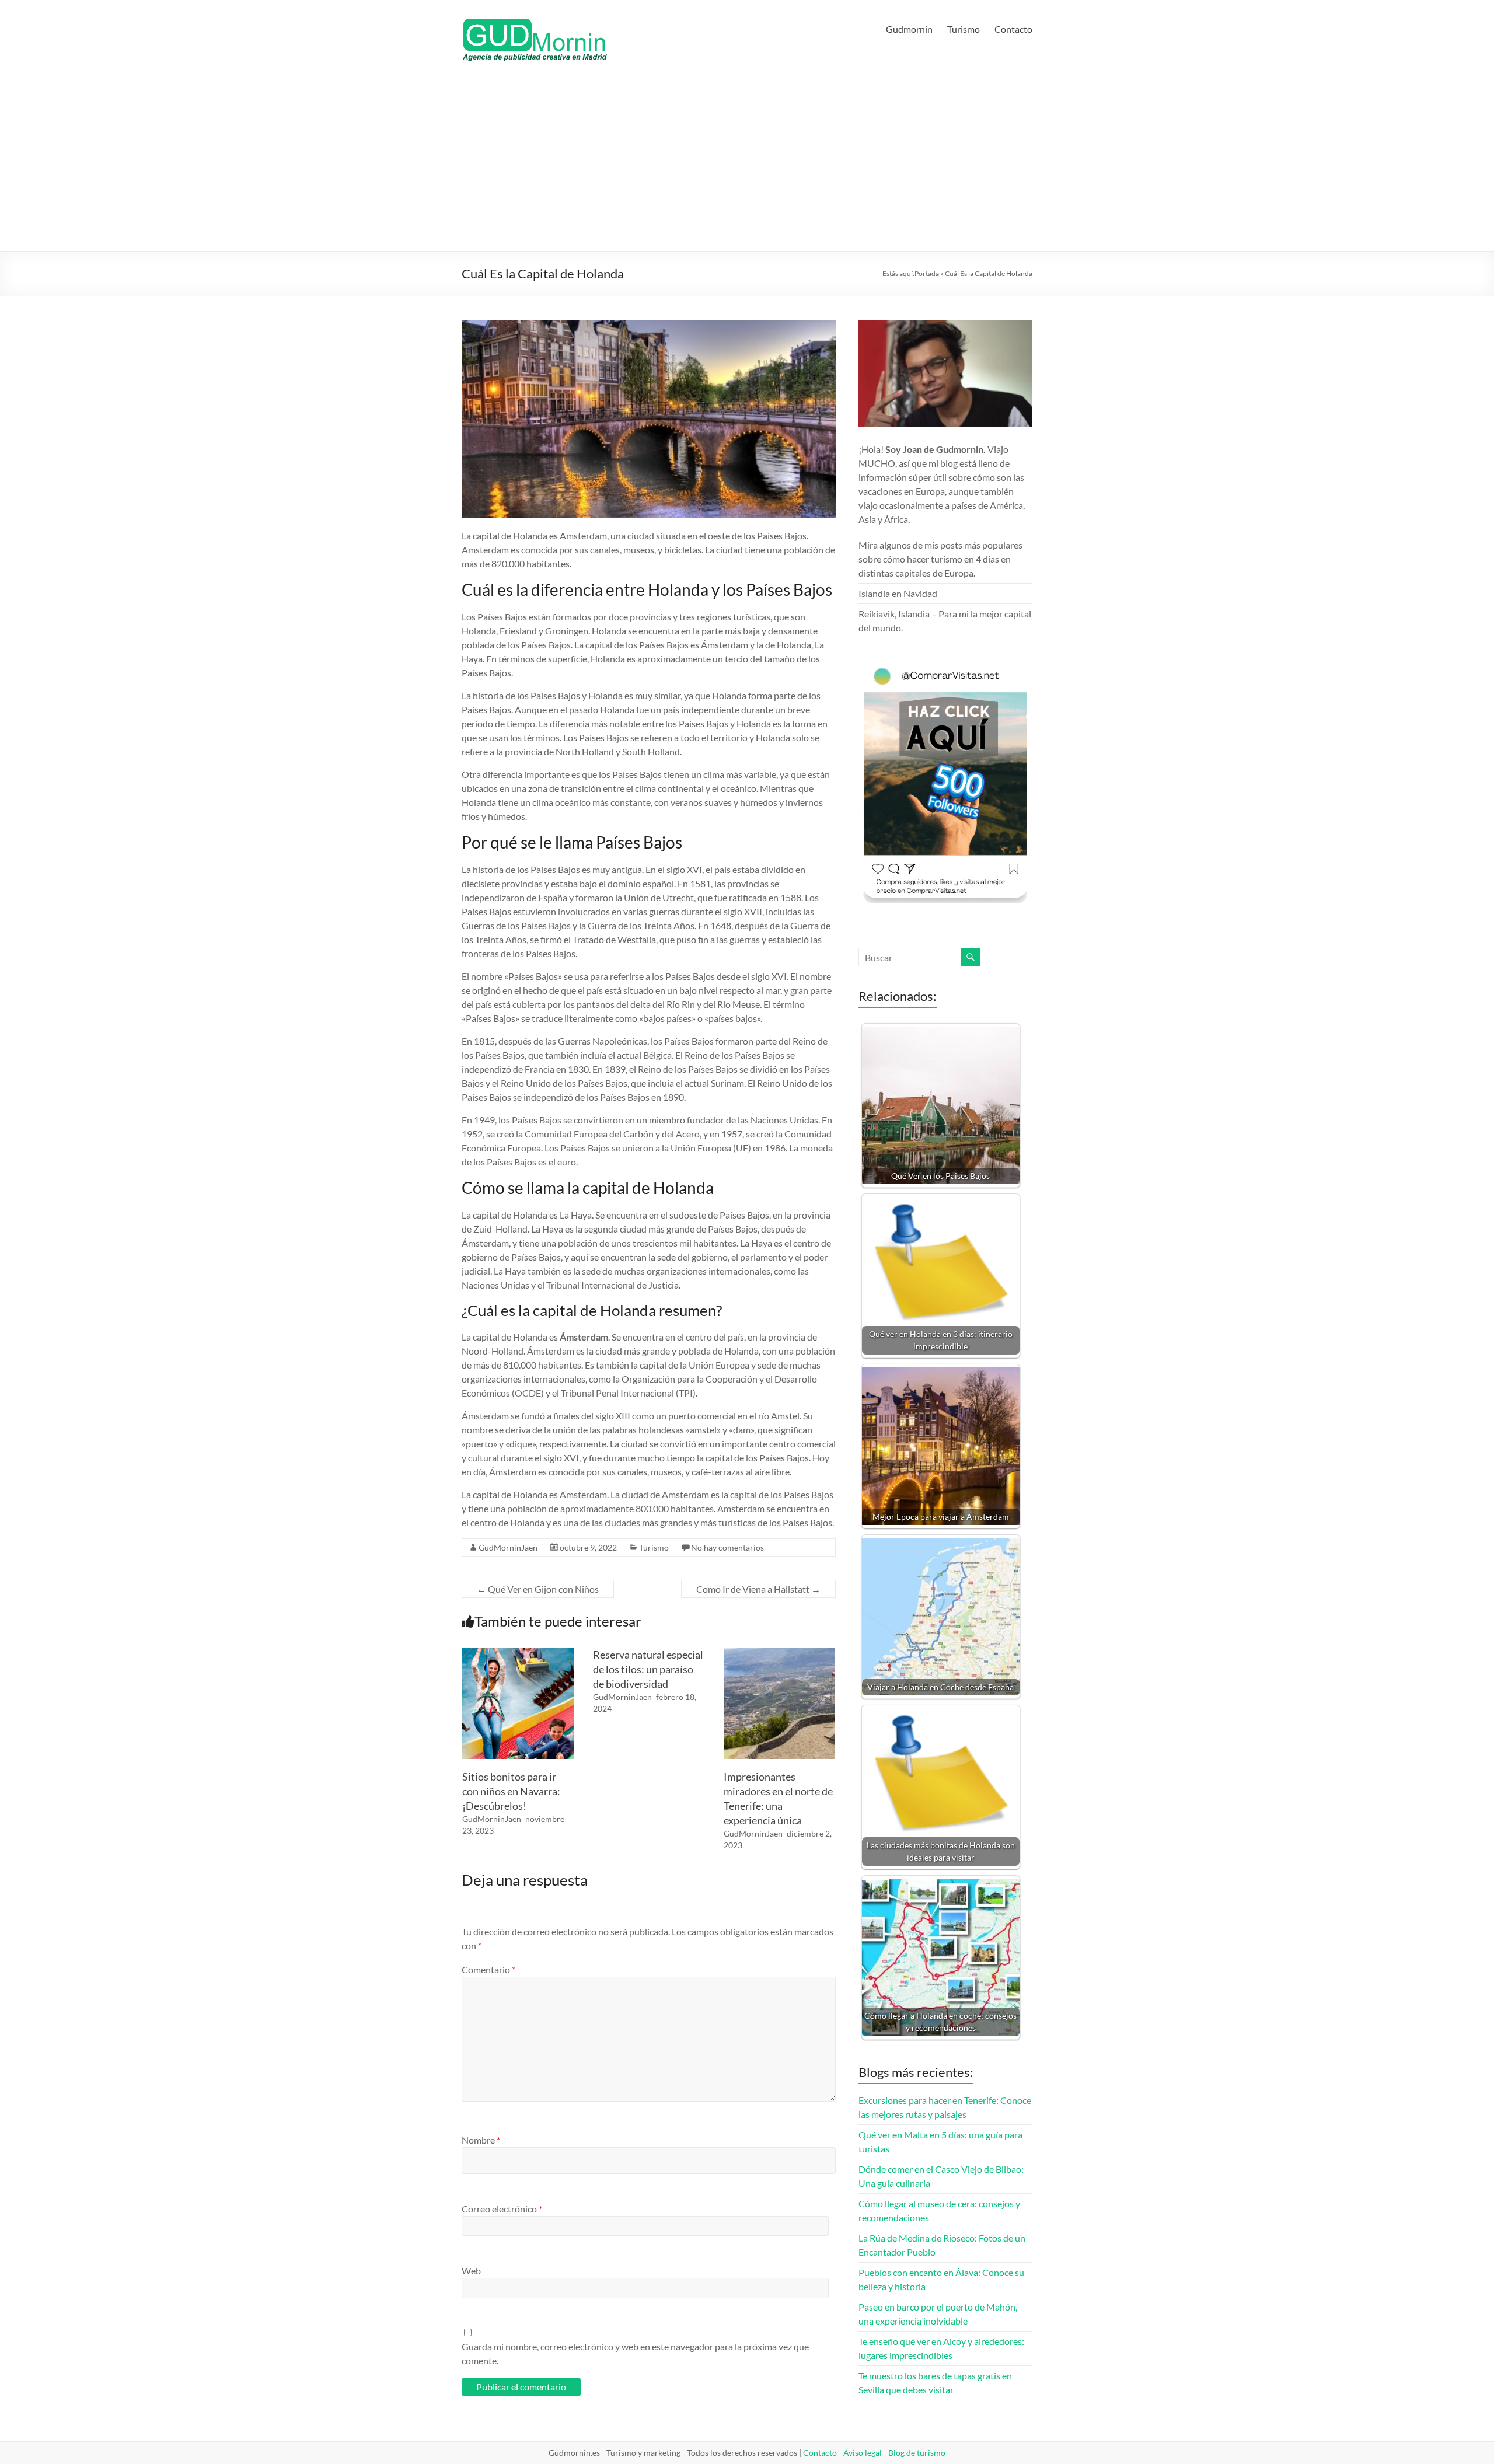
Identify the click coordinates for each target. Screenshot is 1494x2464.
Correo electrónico (502, 2209)
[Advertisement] (747, 163)
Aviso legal (863, 2453)
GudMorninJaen (508, 1547)
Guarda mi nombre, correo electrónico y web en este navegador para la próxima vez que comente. (635, 2353)
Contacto (1013, 29)
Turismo (964, 29)
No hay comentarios (727, 1547)
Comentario (488, 1969)
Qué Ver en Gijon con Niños (538, 1589)
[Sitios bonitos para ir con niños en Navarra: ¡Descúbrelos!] (518, 1653)
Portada (927, 273)
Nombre (481, 2140)
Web (471, 2271)
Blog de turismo (917, 2453)
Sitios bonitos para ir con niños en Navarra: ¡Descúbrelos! (511, 1791)
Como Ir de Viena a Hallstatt (758, 1589)
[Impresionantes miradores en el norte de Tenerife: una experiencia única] (779, 1653)
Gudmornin (909, 29)
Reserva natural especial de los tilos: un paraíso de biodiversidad (648, 1669)
